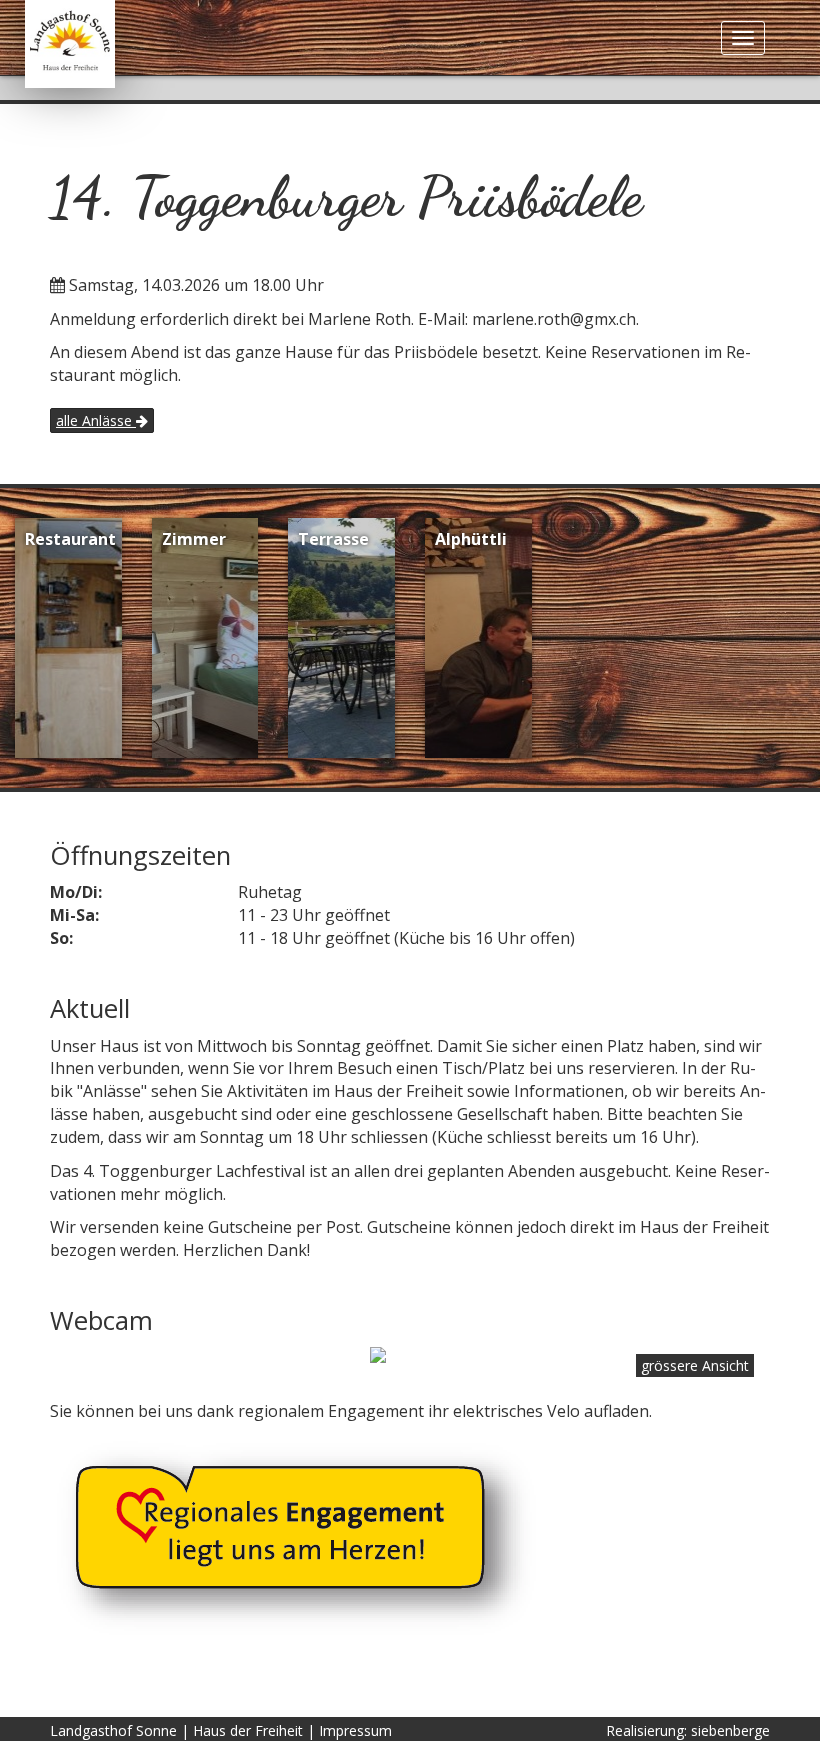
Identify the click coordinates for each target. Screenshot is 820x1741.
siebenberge (730, 1730)
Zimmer (194, 539)
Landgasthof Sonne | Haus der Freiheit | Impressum (221, 1730)
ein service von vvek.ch (680, 1339)
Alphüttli (471, 539)
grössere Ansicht (695, 1365)
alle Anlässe (96, 420)
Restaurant (70, 539)
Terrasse (333, 539)
